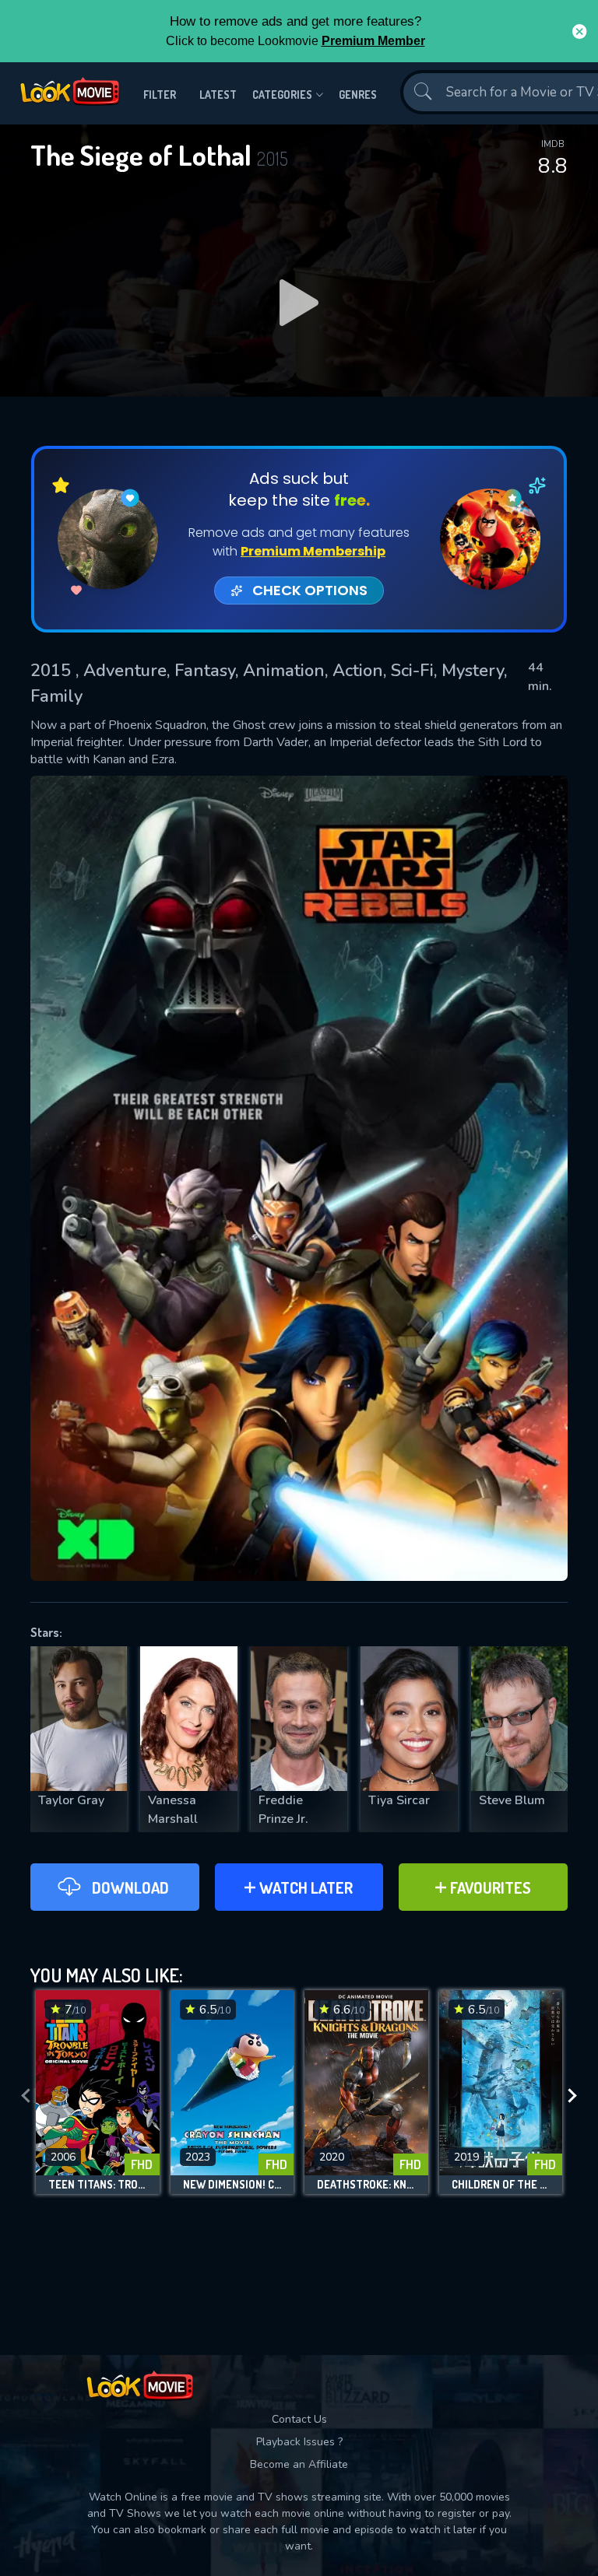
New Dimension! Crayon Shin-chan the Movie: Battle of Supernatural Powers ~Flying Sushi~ (232, 2185)
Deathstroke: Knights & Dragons (366, 2185)
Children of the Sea (501, 2185)
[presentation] (26, 2096)
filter (160, 95)
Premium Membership (313, 551)
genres (358, 95)
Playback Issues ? (299, 2442)
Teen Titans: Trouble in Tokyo (98, 2185)
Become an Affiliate (299, 2464)
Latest (218, 95)
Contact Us (299, 2419)
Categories (282, 95)
